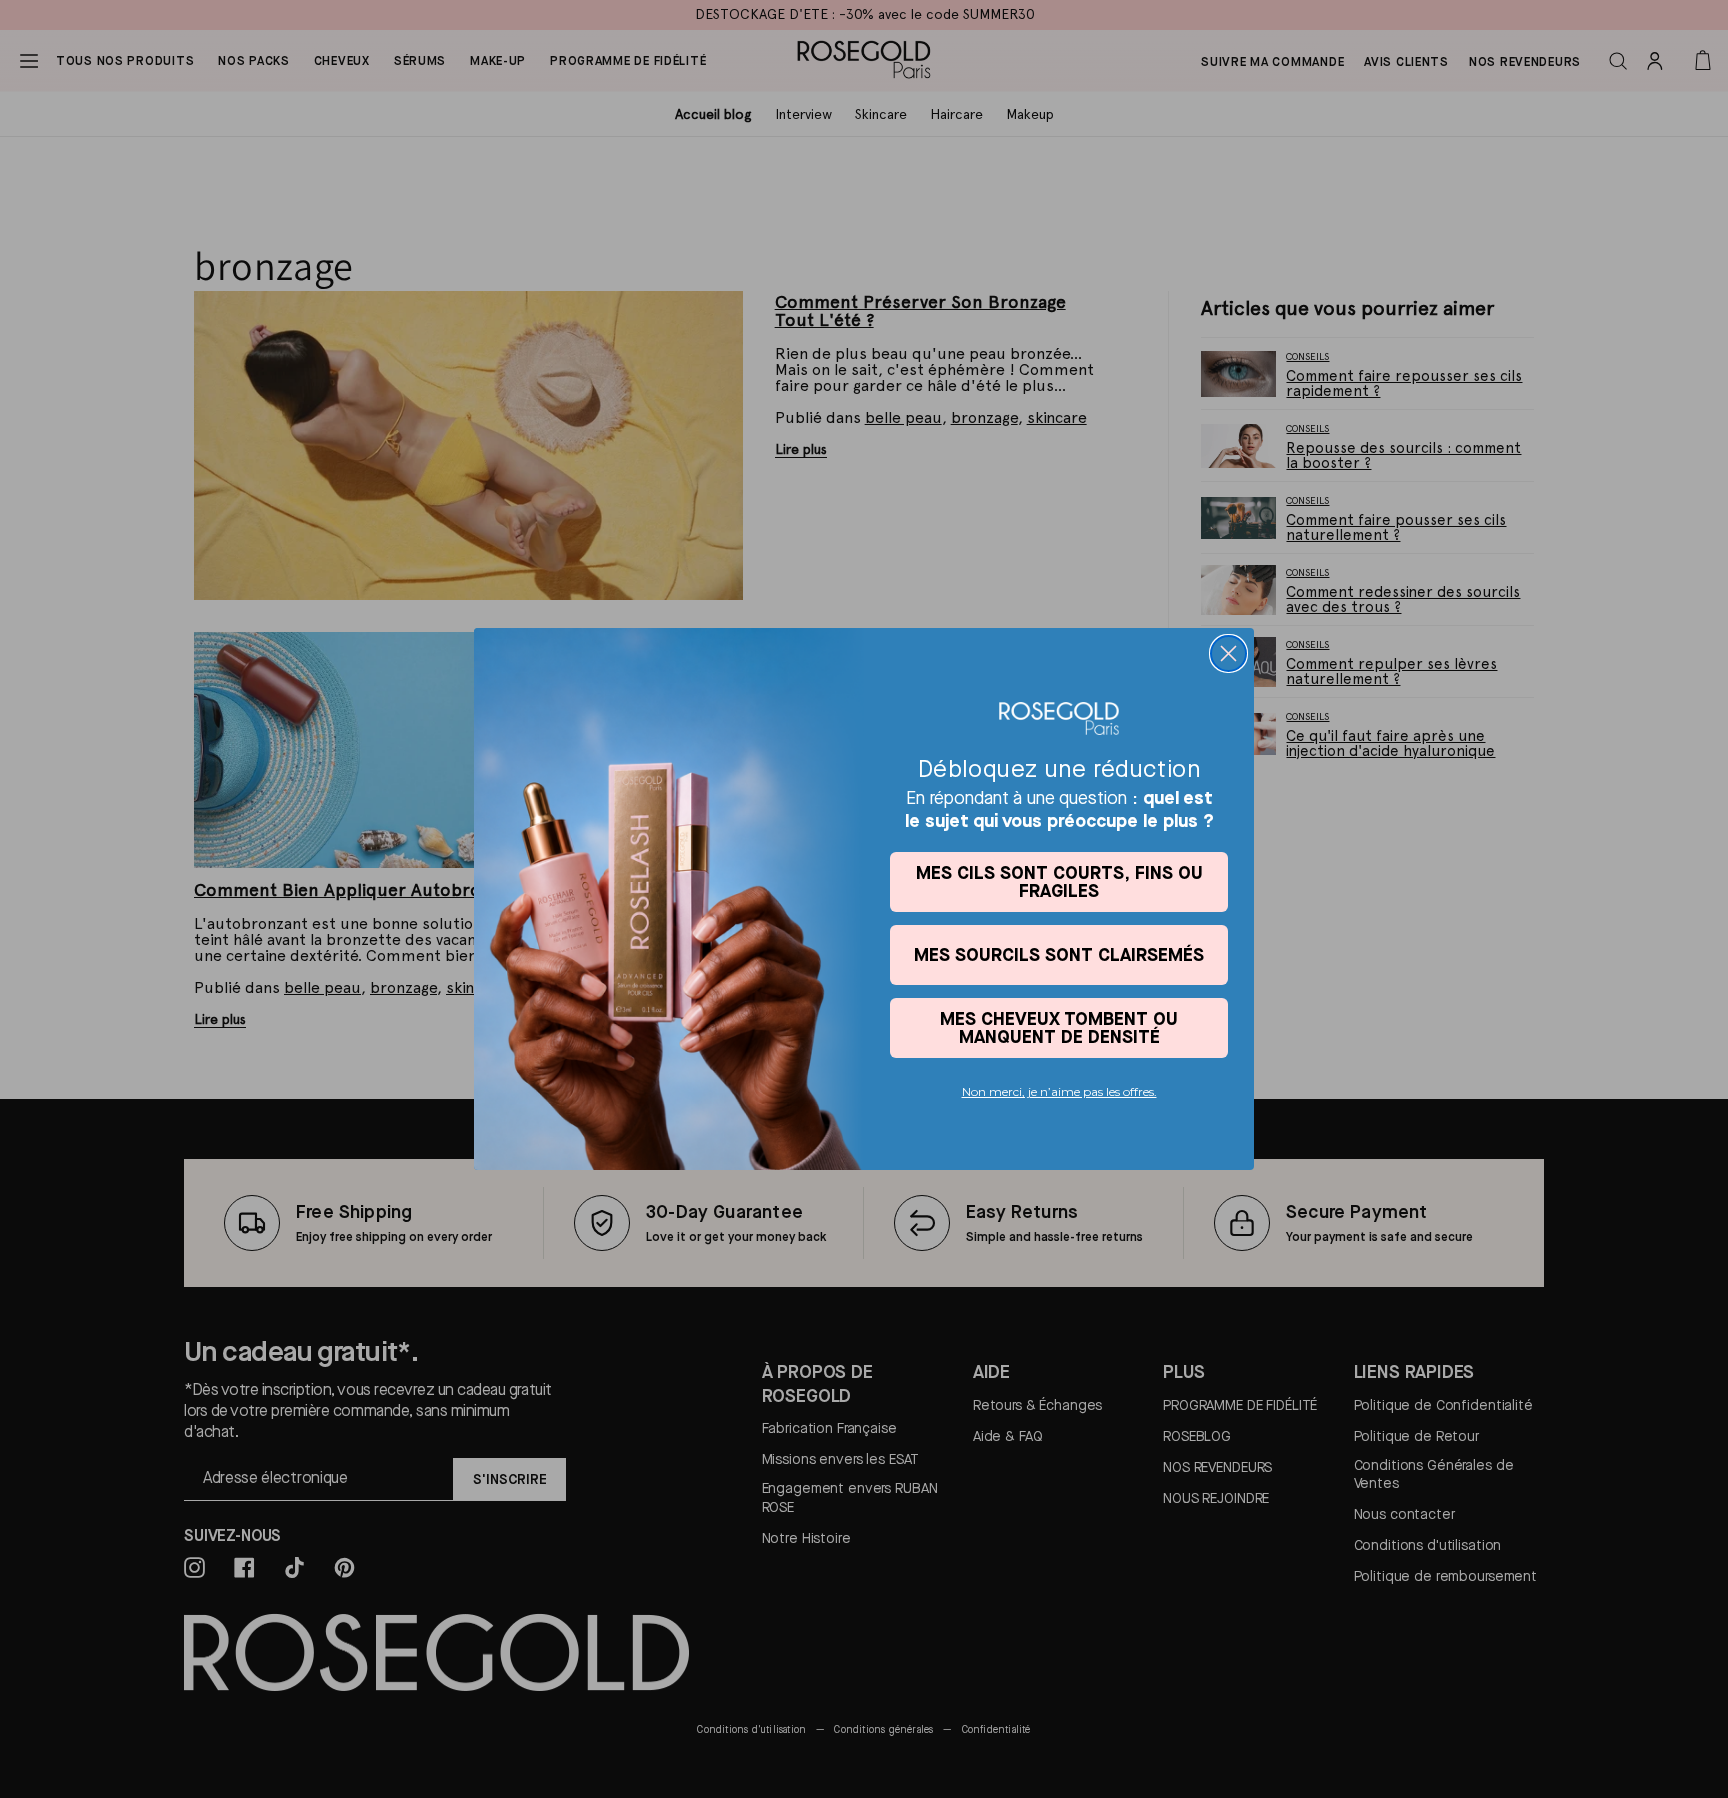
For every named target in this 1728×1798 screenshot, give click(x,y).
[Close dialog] (1228, 653)
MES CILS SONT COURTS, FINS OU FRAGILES (1059, 881)
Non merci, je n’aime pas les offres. (1059, 1091)
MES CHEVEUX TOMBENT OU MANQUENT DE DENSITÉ (1059, 1027)
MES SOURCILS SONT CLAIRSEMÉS (1059, 954)
